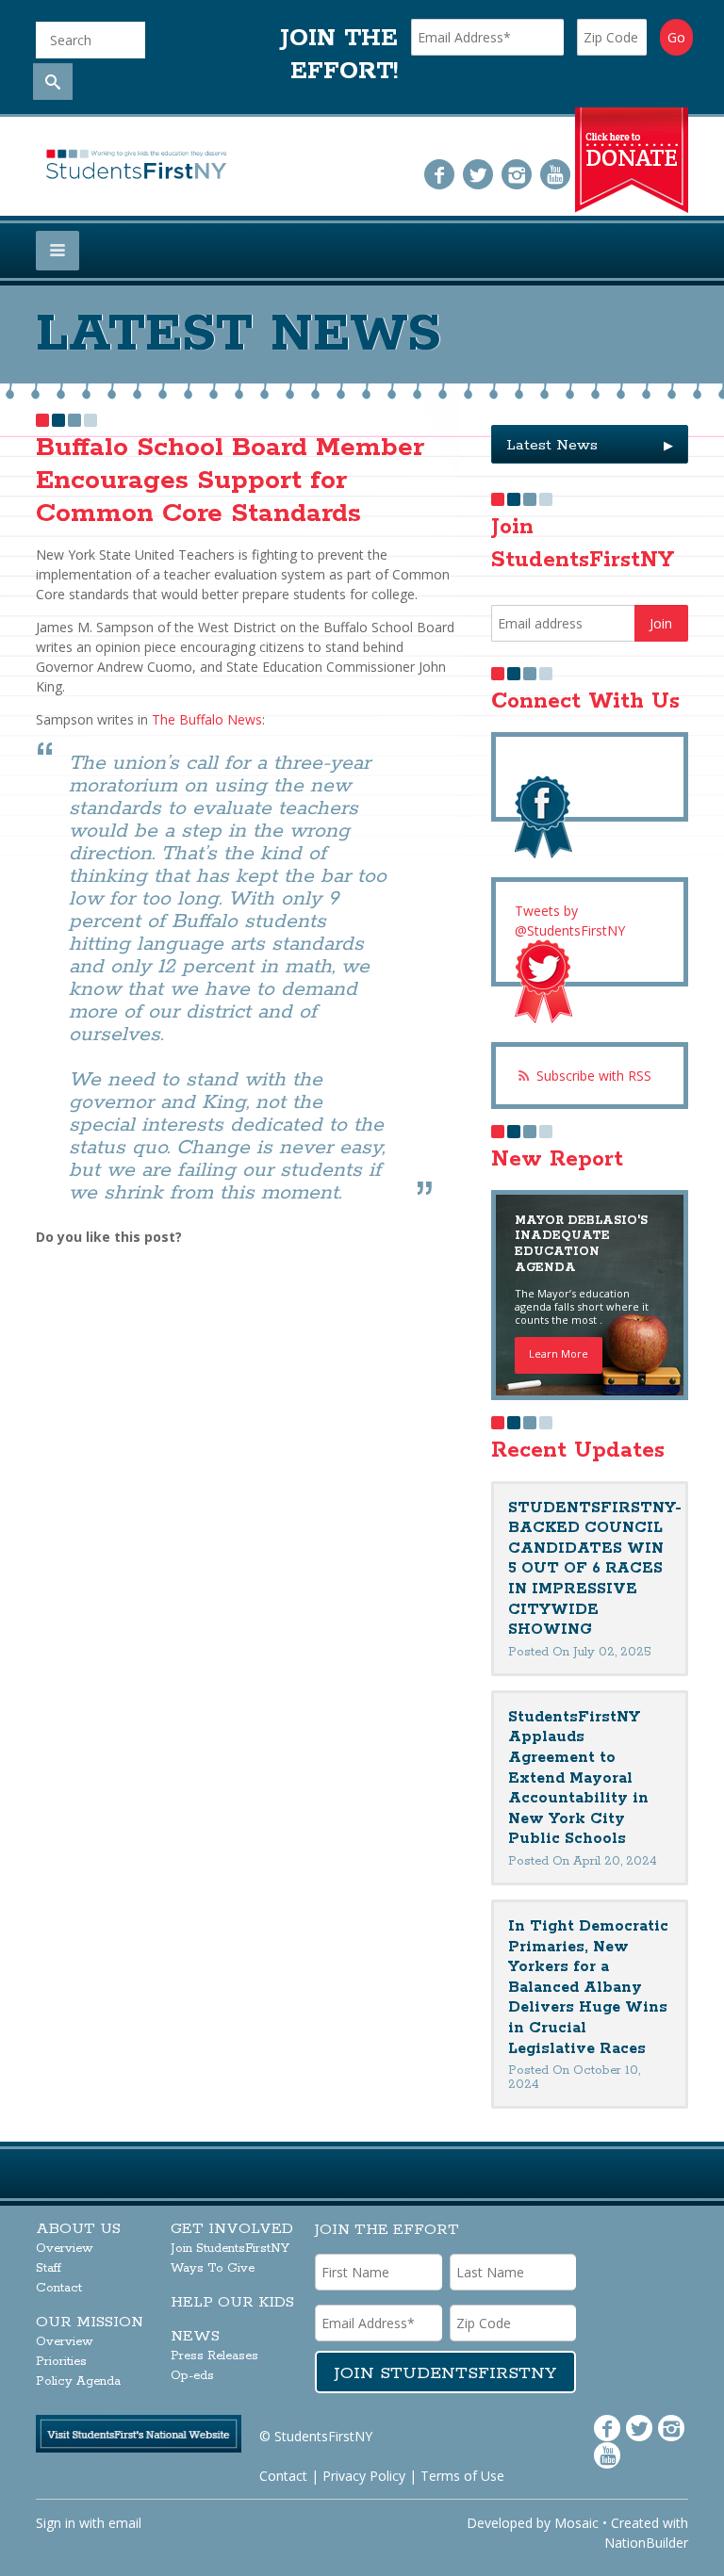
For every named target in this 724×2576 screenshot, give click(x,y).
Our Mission (90, 2322)
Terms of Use (462, 2476)
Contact (59, 2288)
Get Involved (232, 2229)
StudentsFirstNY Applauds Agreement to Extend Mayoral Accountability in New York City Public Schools (578, 1778)
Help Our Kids (232, 2302)
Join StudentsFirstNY (230, 2249)
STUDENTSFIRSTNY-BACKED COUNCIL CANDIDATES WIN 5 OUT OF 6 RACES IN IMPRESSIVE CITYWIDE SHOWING (595, 1569)
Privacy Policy (364, 2476)
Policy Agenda (78, 2381)
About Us (78, 2229)
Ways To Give (213, 2268)
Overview (65, 2249)
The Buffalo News (207, 719)
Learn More (559, 1353)
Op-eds (192, 2376)
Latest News (590, 445)
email (125, 2523)
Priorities (61, 2362)
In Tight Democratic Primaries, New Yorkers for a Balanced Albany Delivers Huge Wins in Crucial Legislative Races (588, 1988)
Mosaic (576, 2523)
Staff (49, 2268)
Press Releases (214, 2356)
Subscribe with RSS (594, 1076)
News (195, 2336)
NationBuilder (646, 2543)
